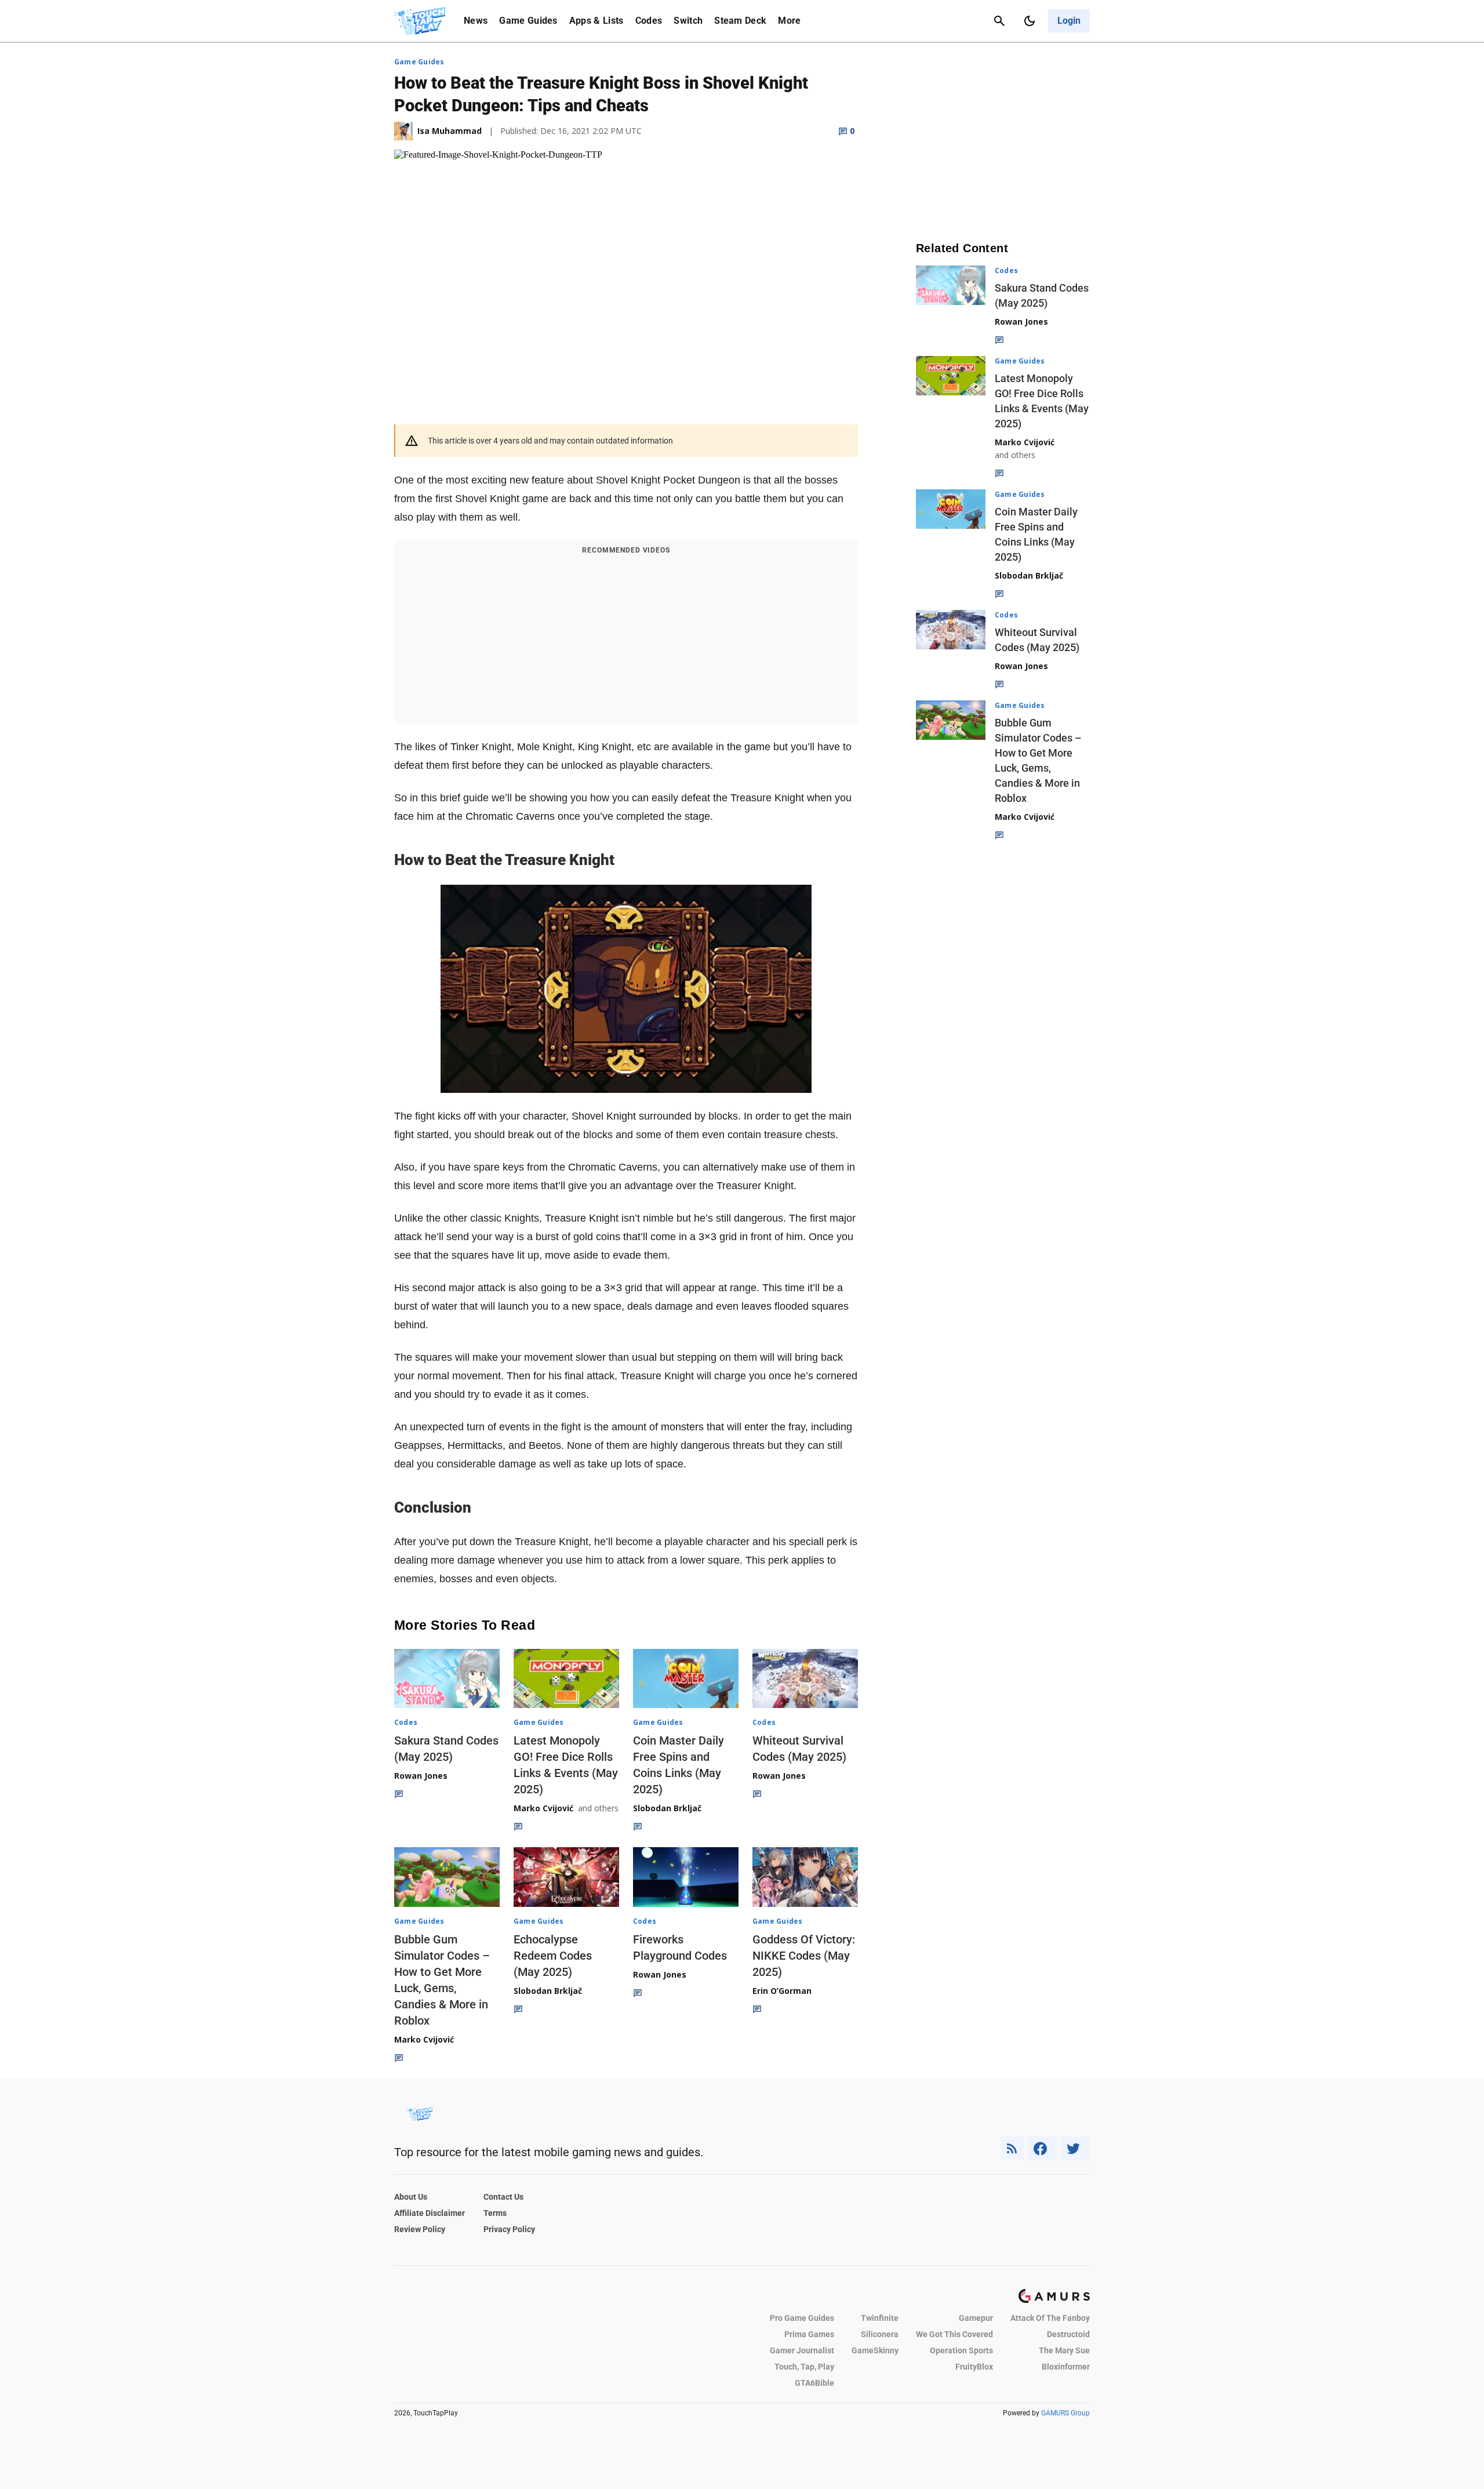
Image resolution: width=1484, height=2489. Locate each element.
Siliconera (880, 2334)
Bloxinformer (1066, 2367)
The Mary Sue (1064, 2350)
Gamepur (976, 2318)
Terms (495, 2213)
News (476, 21)
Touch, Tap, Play (804, 2367)
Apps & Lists (596, 21)
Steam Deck (740, 21)
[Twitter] (1076, 2148)
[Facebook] (1043, 2148)
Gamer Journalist (802, 2350)
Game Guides (528, 21)
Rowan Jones (421, 1776)
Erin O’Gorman (782, 1991)
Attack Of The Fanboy (1050, 2318)
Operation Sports (961, 2350)
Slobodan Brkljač (667, 1808)
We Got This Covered (954, 2334)
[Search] (999, 21)
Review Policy (420, 2229)
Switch (688, 21)
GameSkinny (875, 2350)
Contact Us (503, 2197)
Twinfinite (880, 2318)
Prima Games (809, 2334)
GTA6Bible (814, 2383)
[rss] (1012, 2148)
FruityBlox (974, 2367)
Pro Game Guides (802, 2318)
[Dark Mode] (1030, 21)
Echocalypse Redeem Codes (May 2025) (553, 1956)
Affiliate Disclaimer (430, 2213)
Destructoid (1068, 2334)
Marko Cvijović (543, 1808)
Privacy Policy (509, 2229)
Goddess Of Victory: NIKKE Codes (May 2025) (804, 1956)
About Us (411, 2197)
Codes (649, 21)
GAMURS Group (1065, 2413)
